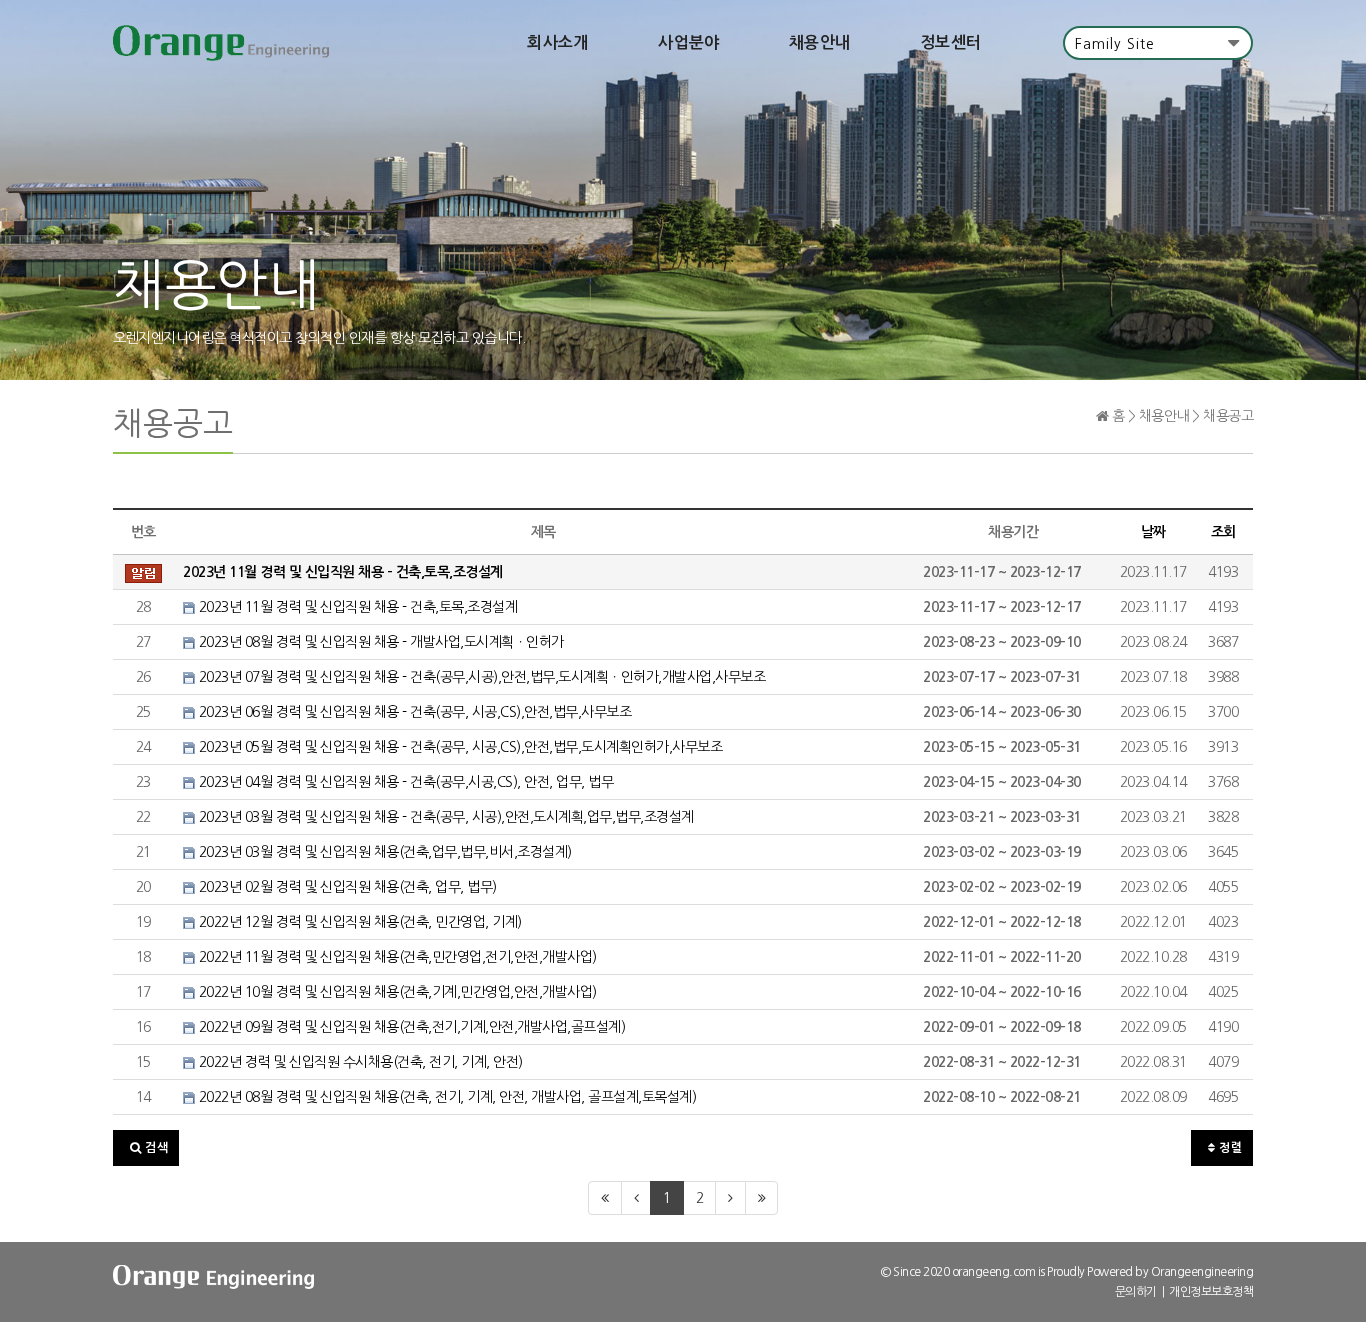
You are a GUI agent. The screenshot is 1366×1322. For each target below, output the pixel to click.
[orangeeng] (221, 43)
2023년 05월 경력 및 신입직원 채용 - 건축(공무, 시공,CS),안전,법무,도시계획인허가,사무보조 (458, 747)
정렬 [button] (1229, 1148)
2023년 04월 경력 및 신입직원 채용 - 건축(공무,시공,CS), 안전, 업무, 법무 (404, 782)
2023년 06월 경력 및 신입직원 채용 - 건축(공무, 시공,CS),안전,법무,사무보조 (413, 712)
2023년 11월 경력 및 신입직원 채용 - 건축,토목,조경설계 (356, 607)
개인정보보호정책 (1211, 1292)
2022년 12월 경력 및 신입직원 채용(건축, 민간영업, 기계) (358, 922)
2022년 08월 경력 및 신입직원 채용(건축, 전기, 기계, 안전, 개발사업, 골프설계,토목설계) (445, 1097)
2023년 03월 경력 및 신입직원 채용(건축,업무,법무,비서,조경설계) (383, 852)
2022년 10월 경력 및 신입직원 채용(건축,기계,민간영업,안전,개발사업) (396, 992)
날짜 (1153, 532)
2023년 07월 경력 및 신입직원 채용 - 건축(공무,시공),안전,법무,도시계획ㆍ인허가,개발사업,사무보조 (480, 677)
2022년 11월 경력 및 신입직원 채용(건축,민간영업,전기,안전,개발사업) (396, 957)
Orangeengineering (1202, 1272)
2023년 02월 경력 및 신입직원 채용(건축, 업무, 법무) (346, 887)
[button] (146, 1148)
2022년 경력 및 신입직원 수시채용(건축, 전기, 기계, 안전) (359, 1062)
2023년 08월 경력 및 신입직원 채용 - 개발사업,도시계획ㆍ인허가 (379, 642)
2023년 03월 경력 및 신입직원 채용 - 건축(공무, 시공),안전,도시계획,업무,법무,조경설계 (444, 817)
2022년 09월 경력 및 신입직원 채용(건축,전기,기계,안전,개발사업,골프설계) (410, 1027)
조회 (1223, 532)
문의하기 (1136, 1292)
